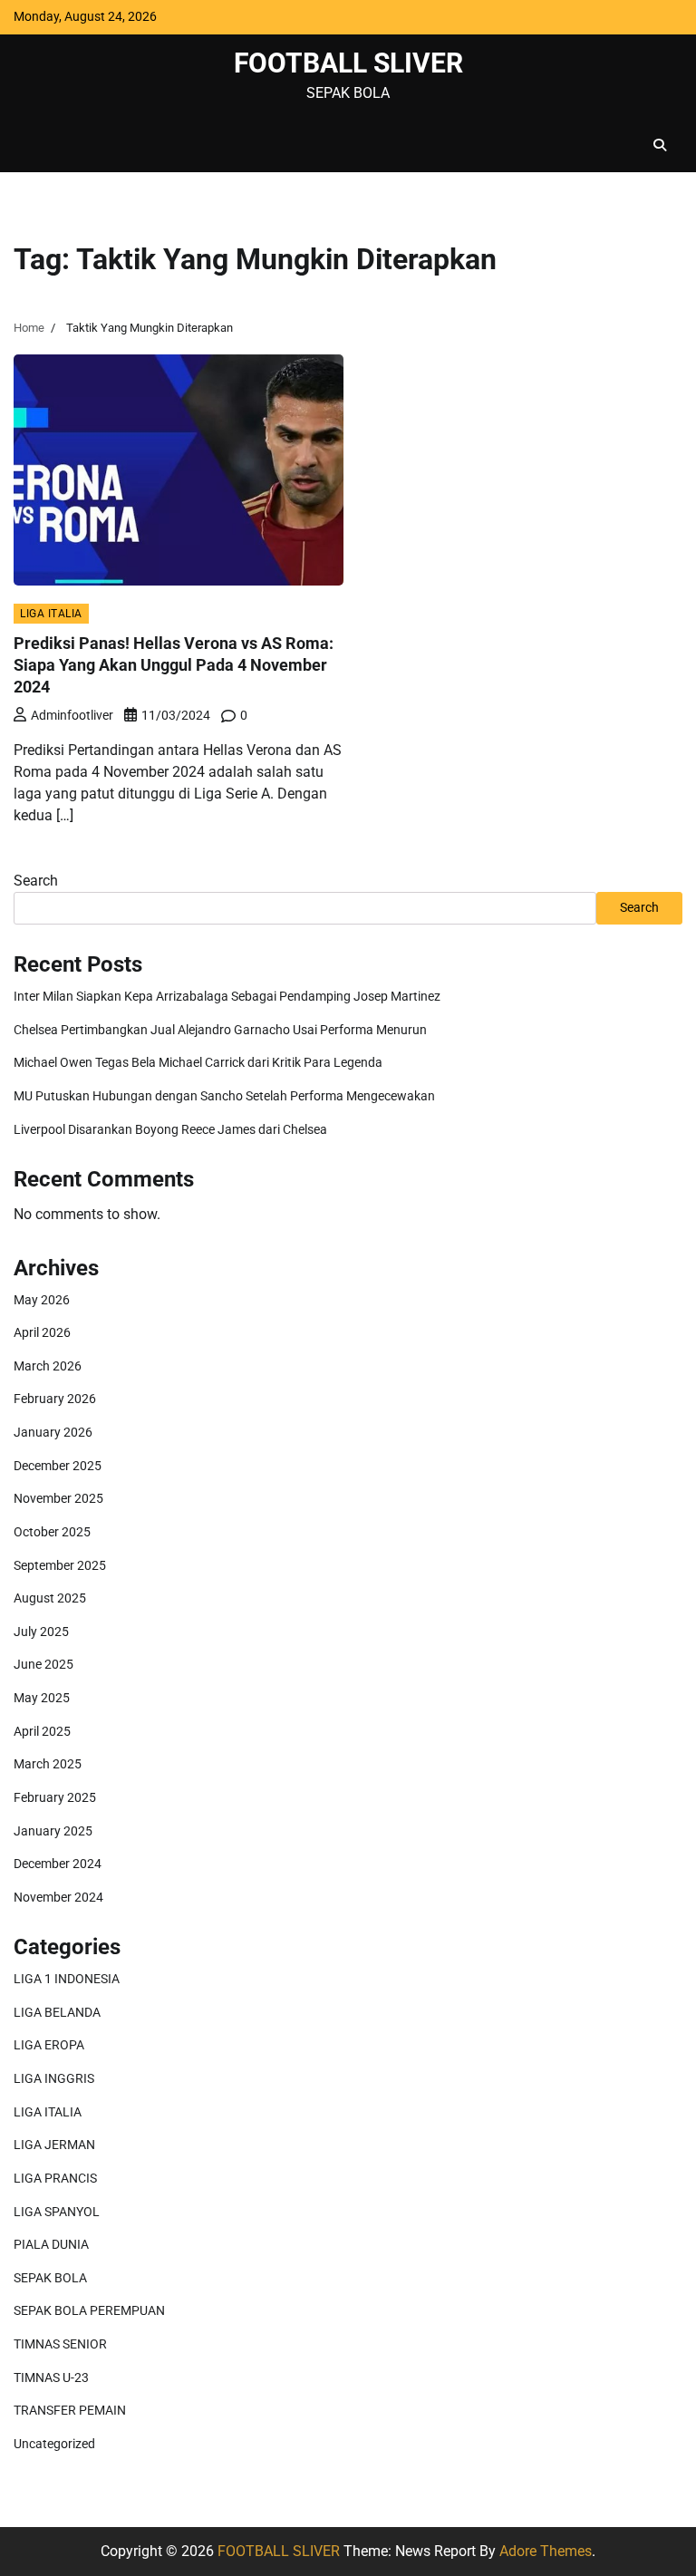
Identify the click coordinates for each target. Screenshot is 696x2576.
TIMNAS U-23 (51, 2378)
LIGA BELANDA (57, 2013)
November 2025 (58, 1499)
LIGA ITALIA (51, 613)
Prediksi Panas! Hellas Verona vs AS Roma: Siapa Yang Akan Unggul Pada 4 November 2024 (174, 664)
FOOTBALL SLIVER (348, 63)
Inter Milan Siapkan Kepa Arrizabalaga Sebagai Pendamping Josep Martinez (227, 997)
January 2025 (53, 1831)
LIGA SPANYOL (57, 2212)
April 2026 (42, 1333)
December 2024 (58, 1864)
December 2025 (58, 1466)
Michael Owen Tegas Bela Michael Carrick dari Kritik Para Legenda (198, 1063)
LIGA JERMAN (54, 2145)
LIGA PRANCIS (55, 2179)
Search (36, 881)
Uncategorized (54, 2444)
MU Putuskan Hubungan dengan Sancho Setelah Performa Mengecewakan (224, 1096)
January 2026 (53, 1433)
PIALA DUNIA (51, 2245)
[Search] (660, 145)
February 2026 (55, 1399)
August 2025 (50, 1598)
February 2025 (55, 1798)
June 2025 (43, 1665)
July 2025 (41, 1632)
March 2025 (48, 1764)
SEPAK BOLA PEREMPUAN (89, 2311)
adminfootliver (72, 715)
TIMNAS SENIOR (60, 2344)
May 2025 (42, 1698)
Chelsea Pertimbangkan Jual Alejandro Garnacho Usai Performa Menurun (220, 1030)
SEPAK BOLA (50, 2278)
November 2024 (58, 1898)
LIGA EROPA (49, 2045)
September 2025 (60, 1566)
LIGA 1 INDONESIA (67, 1979)
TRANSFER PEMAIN (70, 2411)
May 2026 (42, 1300)
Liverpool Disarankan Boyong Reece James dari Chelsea (170, 1130)
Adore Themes (546, 2551)
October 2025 (52, 1532)
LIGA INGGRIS (54, 2079)
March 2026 (48, 1366)
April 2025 (42, 1732)
